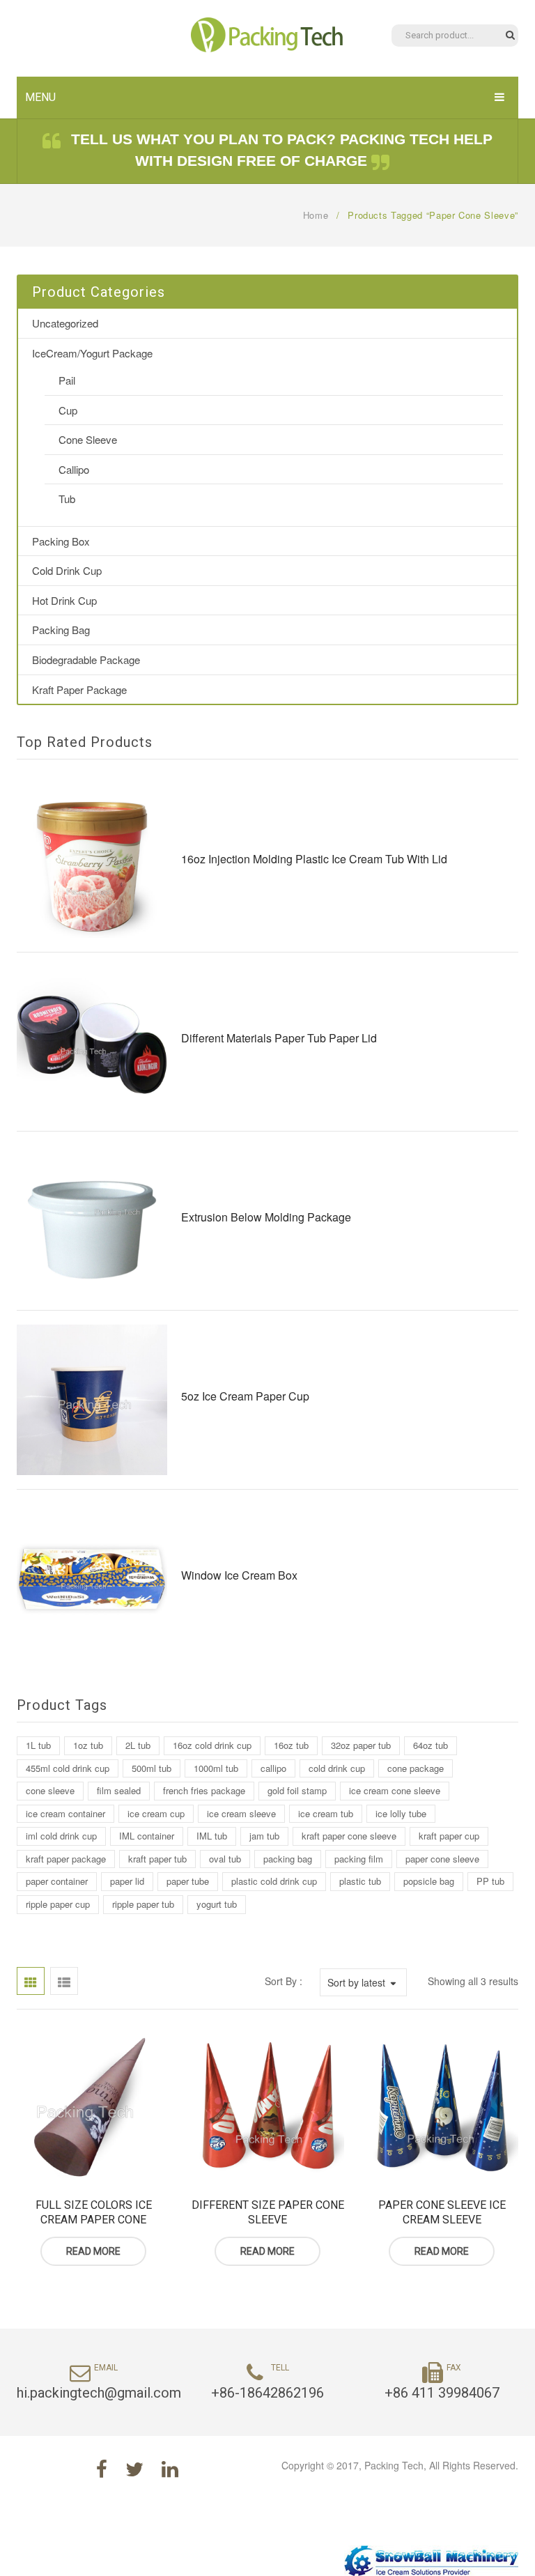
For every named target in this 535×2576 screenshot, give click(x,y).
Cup (68, 410)
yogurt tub (217, 1904)
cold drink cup (337, 1768)
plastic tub (360, 1881)
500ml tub (152, 1768)
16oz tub (291, 1745)
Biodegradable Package (86, 660)
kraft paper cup (449, 1836)
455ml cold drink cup (68, 1768)
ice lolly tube (401, 1813)
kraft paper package (66, 1859)
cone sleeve (50, 1790)
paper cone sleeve (442, 1859)
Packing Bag (61, 630)
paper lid (127, 1881)
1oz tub (88, 1745)
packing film (359, 1859)
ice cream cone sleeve (395, 1790)
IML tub (212, 1836)
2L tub (138, 1745)
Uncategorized (65, 323)
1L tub (38, 1745)
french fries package (204, 1790)
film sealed (119, 1790)
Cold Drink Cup (67, 570)
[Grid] (31, 1981)
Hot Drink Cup (64, 600)
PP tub (490, 1881)
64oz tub (431, 1745)
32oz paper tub (361, 1745)
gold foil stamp (297, 1790)
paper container (57, 1881)
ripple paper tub (143, 1904)
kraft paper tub (157, 1859)
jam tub (264, 1836)
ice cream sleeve (241, 1813)
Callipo (74, 469)
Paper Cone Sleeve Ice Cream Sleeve (442, 2213)
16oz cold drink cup (212, 1745)
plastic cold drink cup (274, 1881)
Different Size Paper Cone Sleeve (268, 2213)
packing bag (288, 1859)
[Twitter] (134, 2468)
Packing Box (61, 541)
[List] (64, 1981)
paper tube (188, 1881)
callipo (273, 1768)
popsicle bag (429, 1881)
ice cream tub (326, 1813)
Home (316, 215)
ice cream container (65, 1813)
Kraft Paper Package (79, 689)
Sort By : (284, 1981)
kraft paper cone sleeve (349, 1836)
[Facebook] (102, 2468)
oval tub (225, 1859)
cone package (416, 1768)
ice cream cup (156, 1813)
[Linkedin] (170, 2468)
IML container (147, 1836)
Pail (67, 380)
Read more (93, 2251)
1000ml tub (216, 1768)
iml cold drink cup (61, 1836)
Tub (67, 499)
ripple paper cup (58, 1904)
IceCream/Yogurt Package (92, 353)
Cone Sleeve (88, 439)
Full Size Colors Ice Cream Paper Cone (94, 2213)
